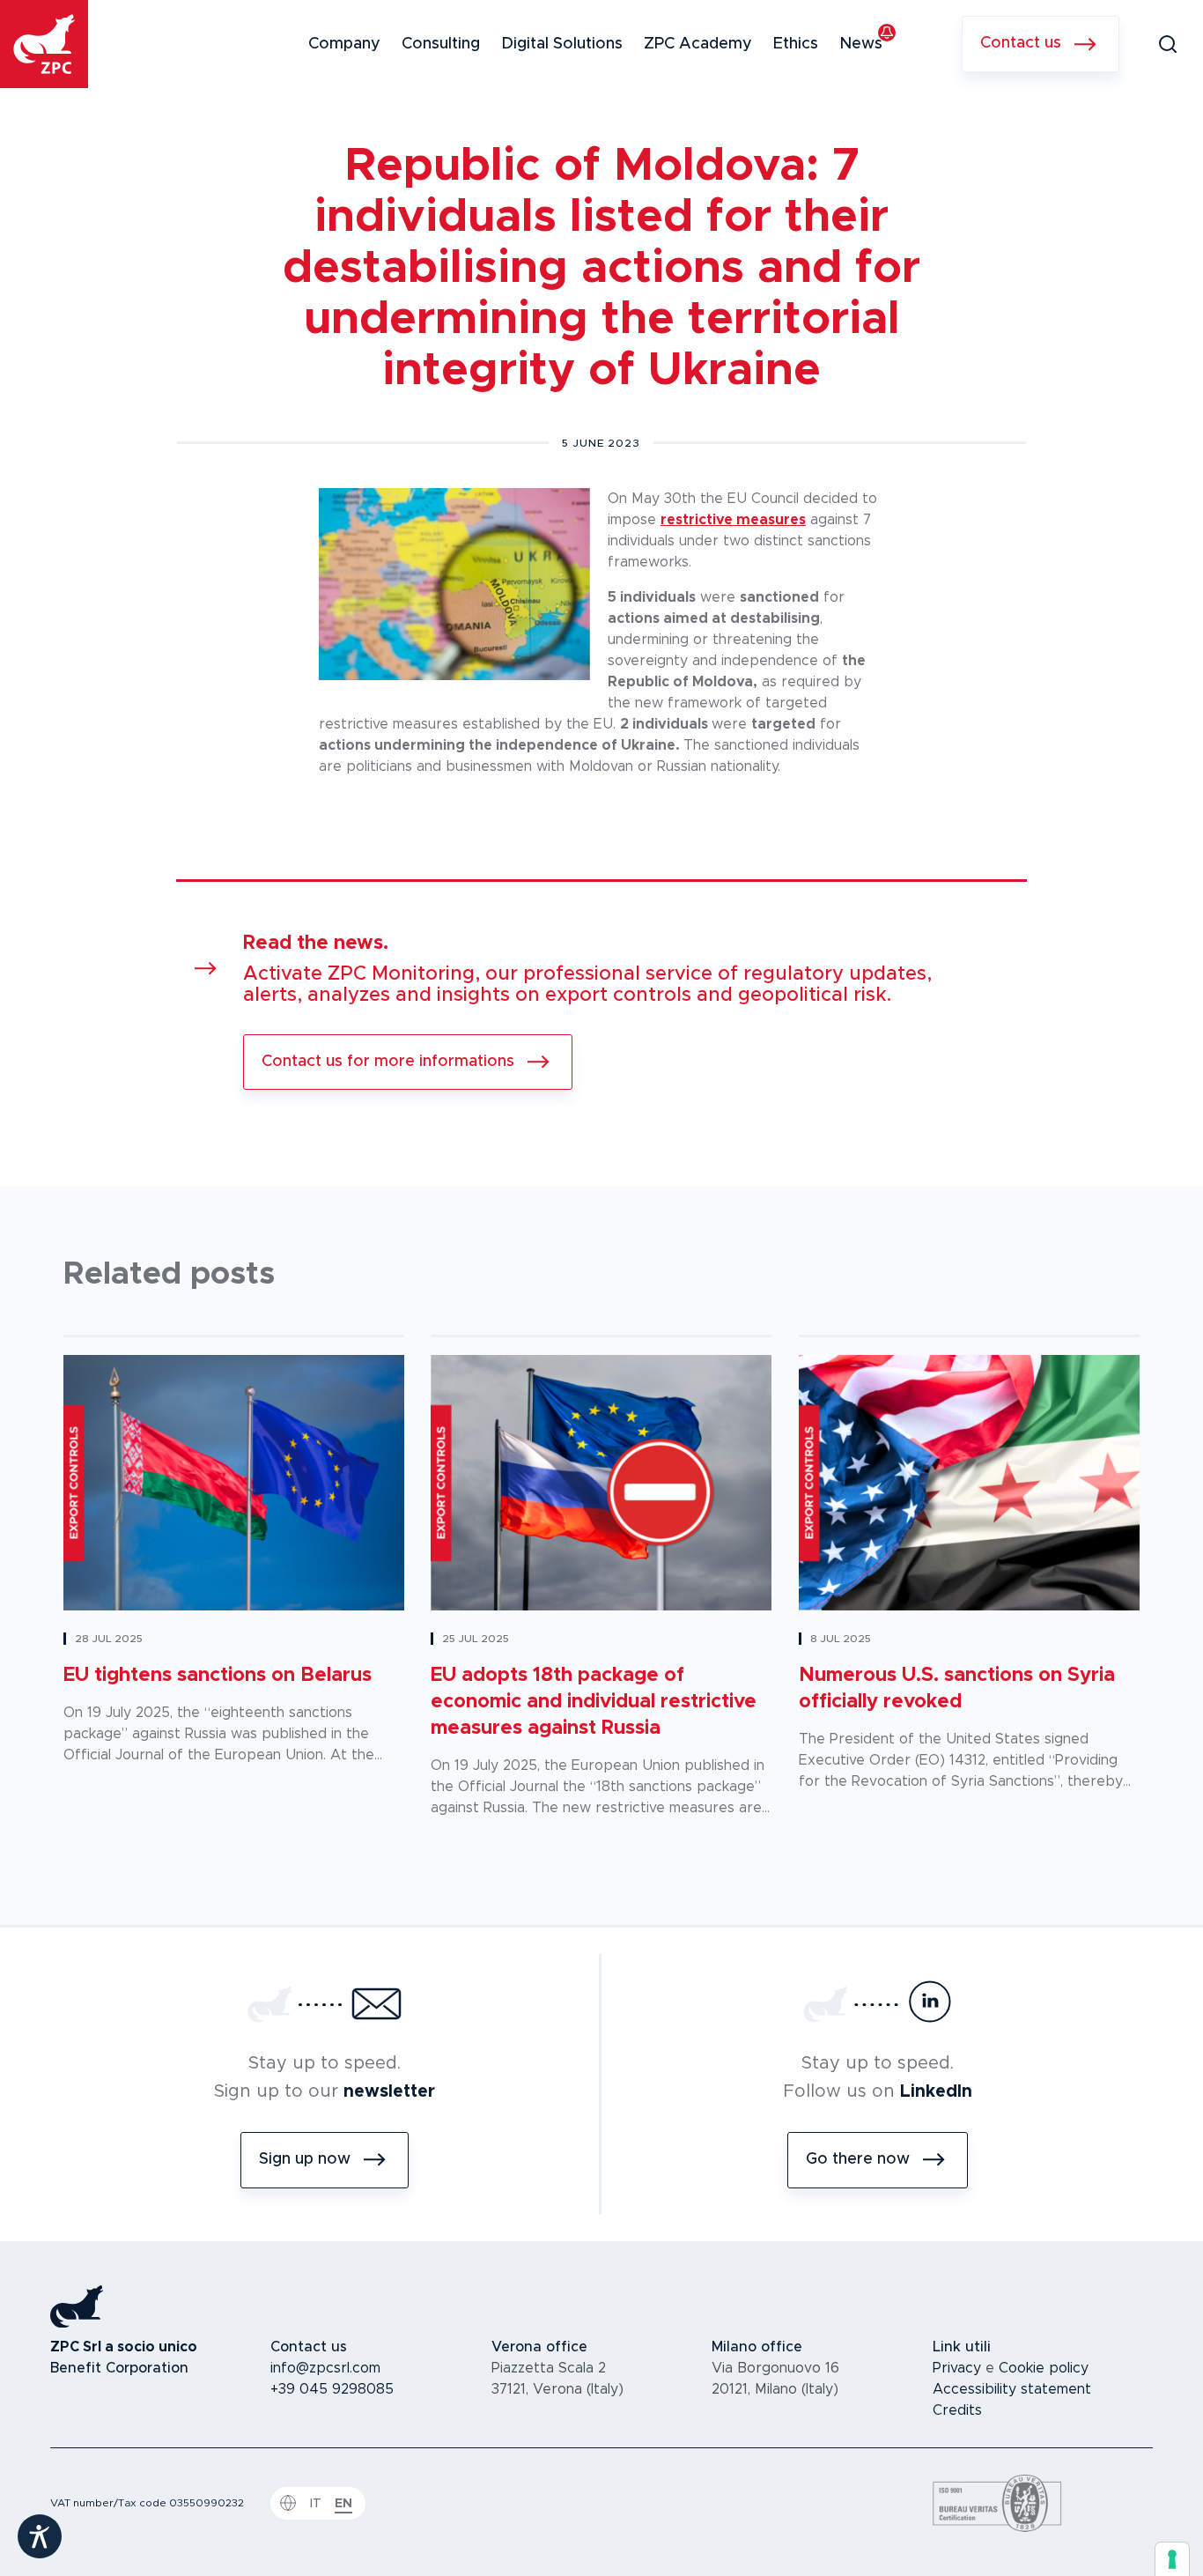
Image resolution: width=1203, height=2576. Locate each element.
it (316, 2504)
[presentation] (1172, 2559)
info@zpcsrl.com (325, 2368)
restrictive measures (733, 520)
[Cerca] (1168, 44)
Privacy (957, 2368)
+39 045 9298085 (332, 2389)
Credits (957, 2410)
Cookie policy (1044, 2368)
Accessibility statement (1012, 2389)
